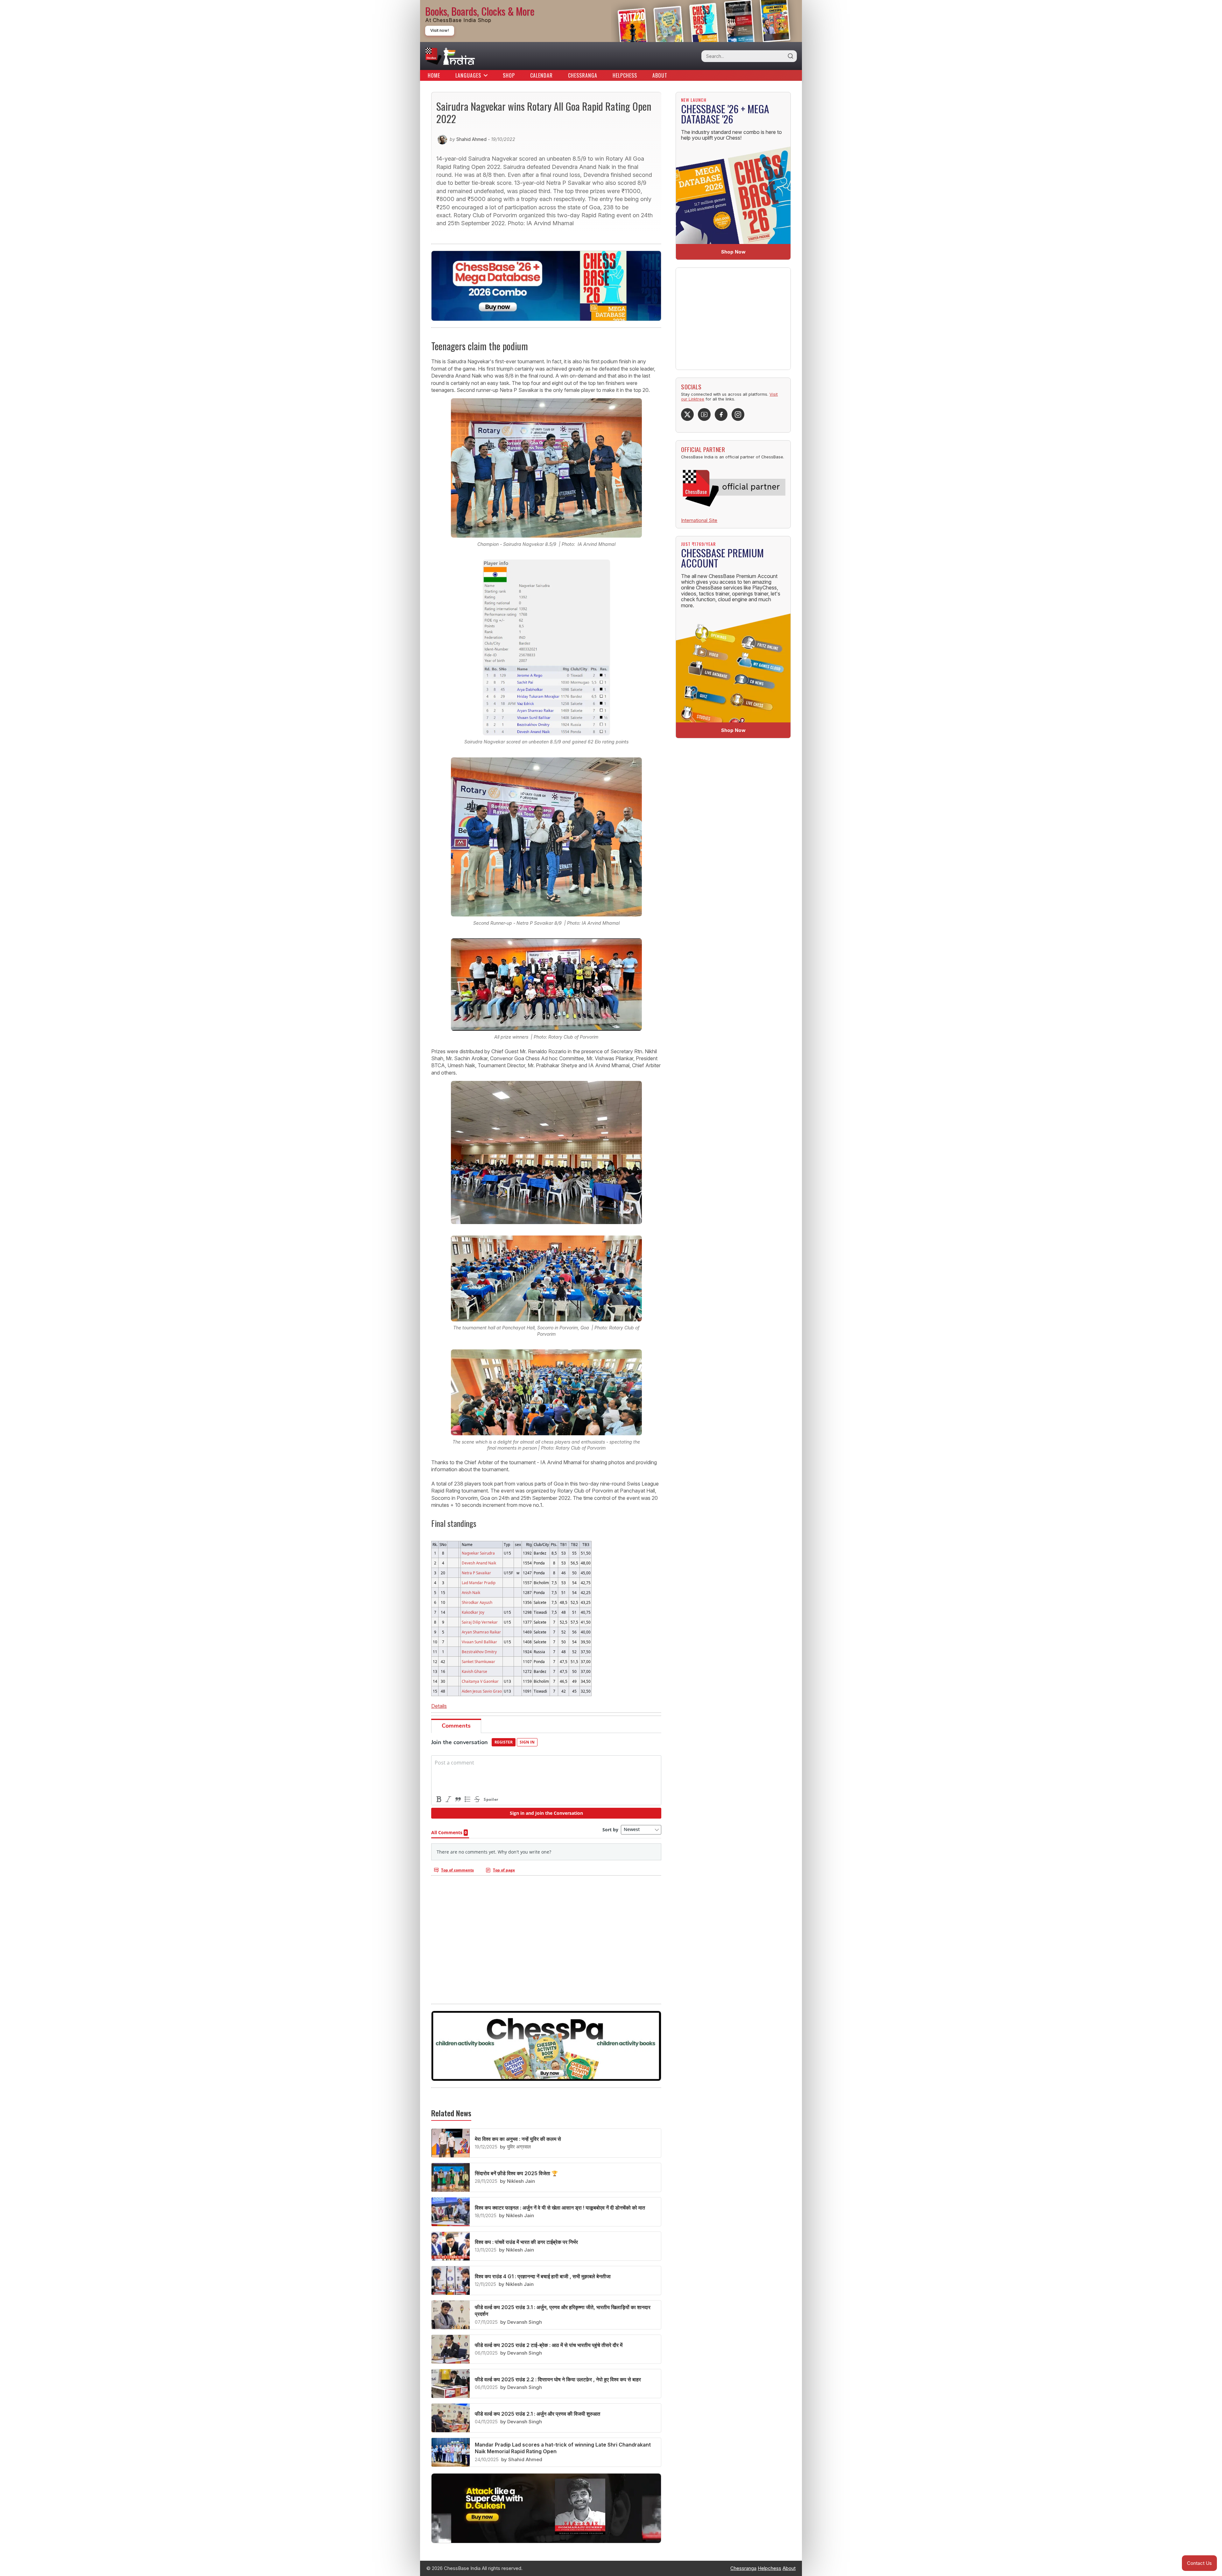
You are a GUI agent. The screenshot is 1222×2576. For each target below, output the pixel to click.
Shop (509, 75)
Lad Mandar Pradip (479, 1583)
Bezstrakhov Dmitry (479, 1652)
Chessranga (583, 75)
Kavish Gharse (474, 1671)
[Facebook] (721, 414)
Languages (468, 75)
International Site (699, 520)
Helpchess (625, 75)
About (660, 75)
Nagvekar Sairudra (478, 1553)
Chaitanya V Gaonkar (480, 1681)
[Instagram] (738, 414)
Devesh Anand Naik (479, 1563)
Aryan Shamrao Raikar (481, 1632)
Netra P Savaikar (476, 1573)
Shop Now (733, 252)
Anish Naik (471, 1592)
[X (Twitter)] (687, 414)
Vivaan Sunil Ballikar (479, 1642)
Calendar (541, 75)
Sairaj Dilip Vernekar (480, 1622)
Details (439, 1706)
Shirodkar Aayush (477, 1602)
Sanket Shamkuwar (478, 1661)
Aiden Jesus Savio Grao (482, 1691)
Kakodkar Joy (473, 1612)
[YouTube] (704, 414)
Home (434, 75)
